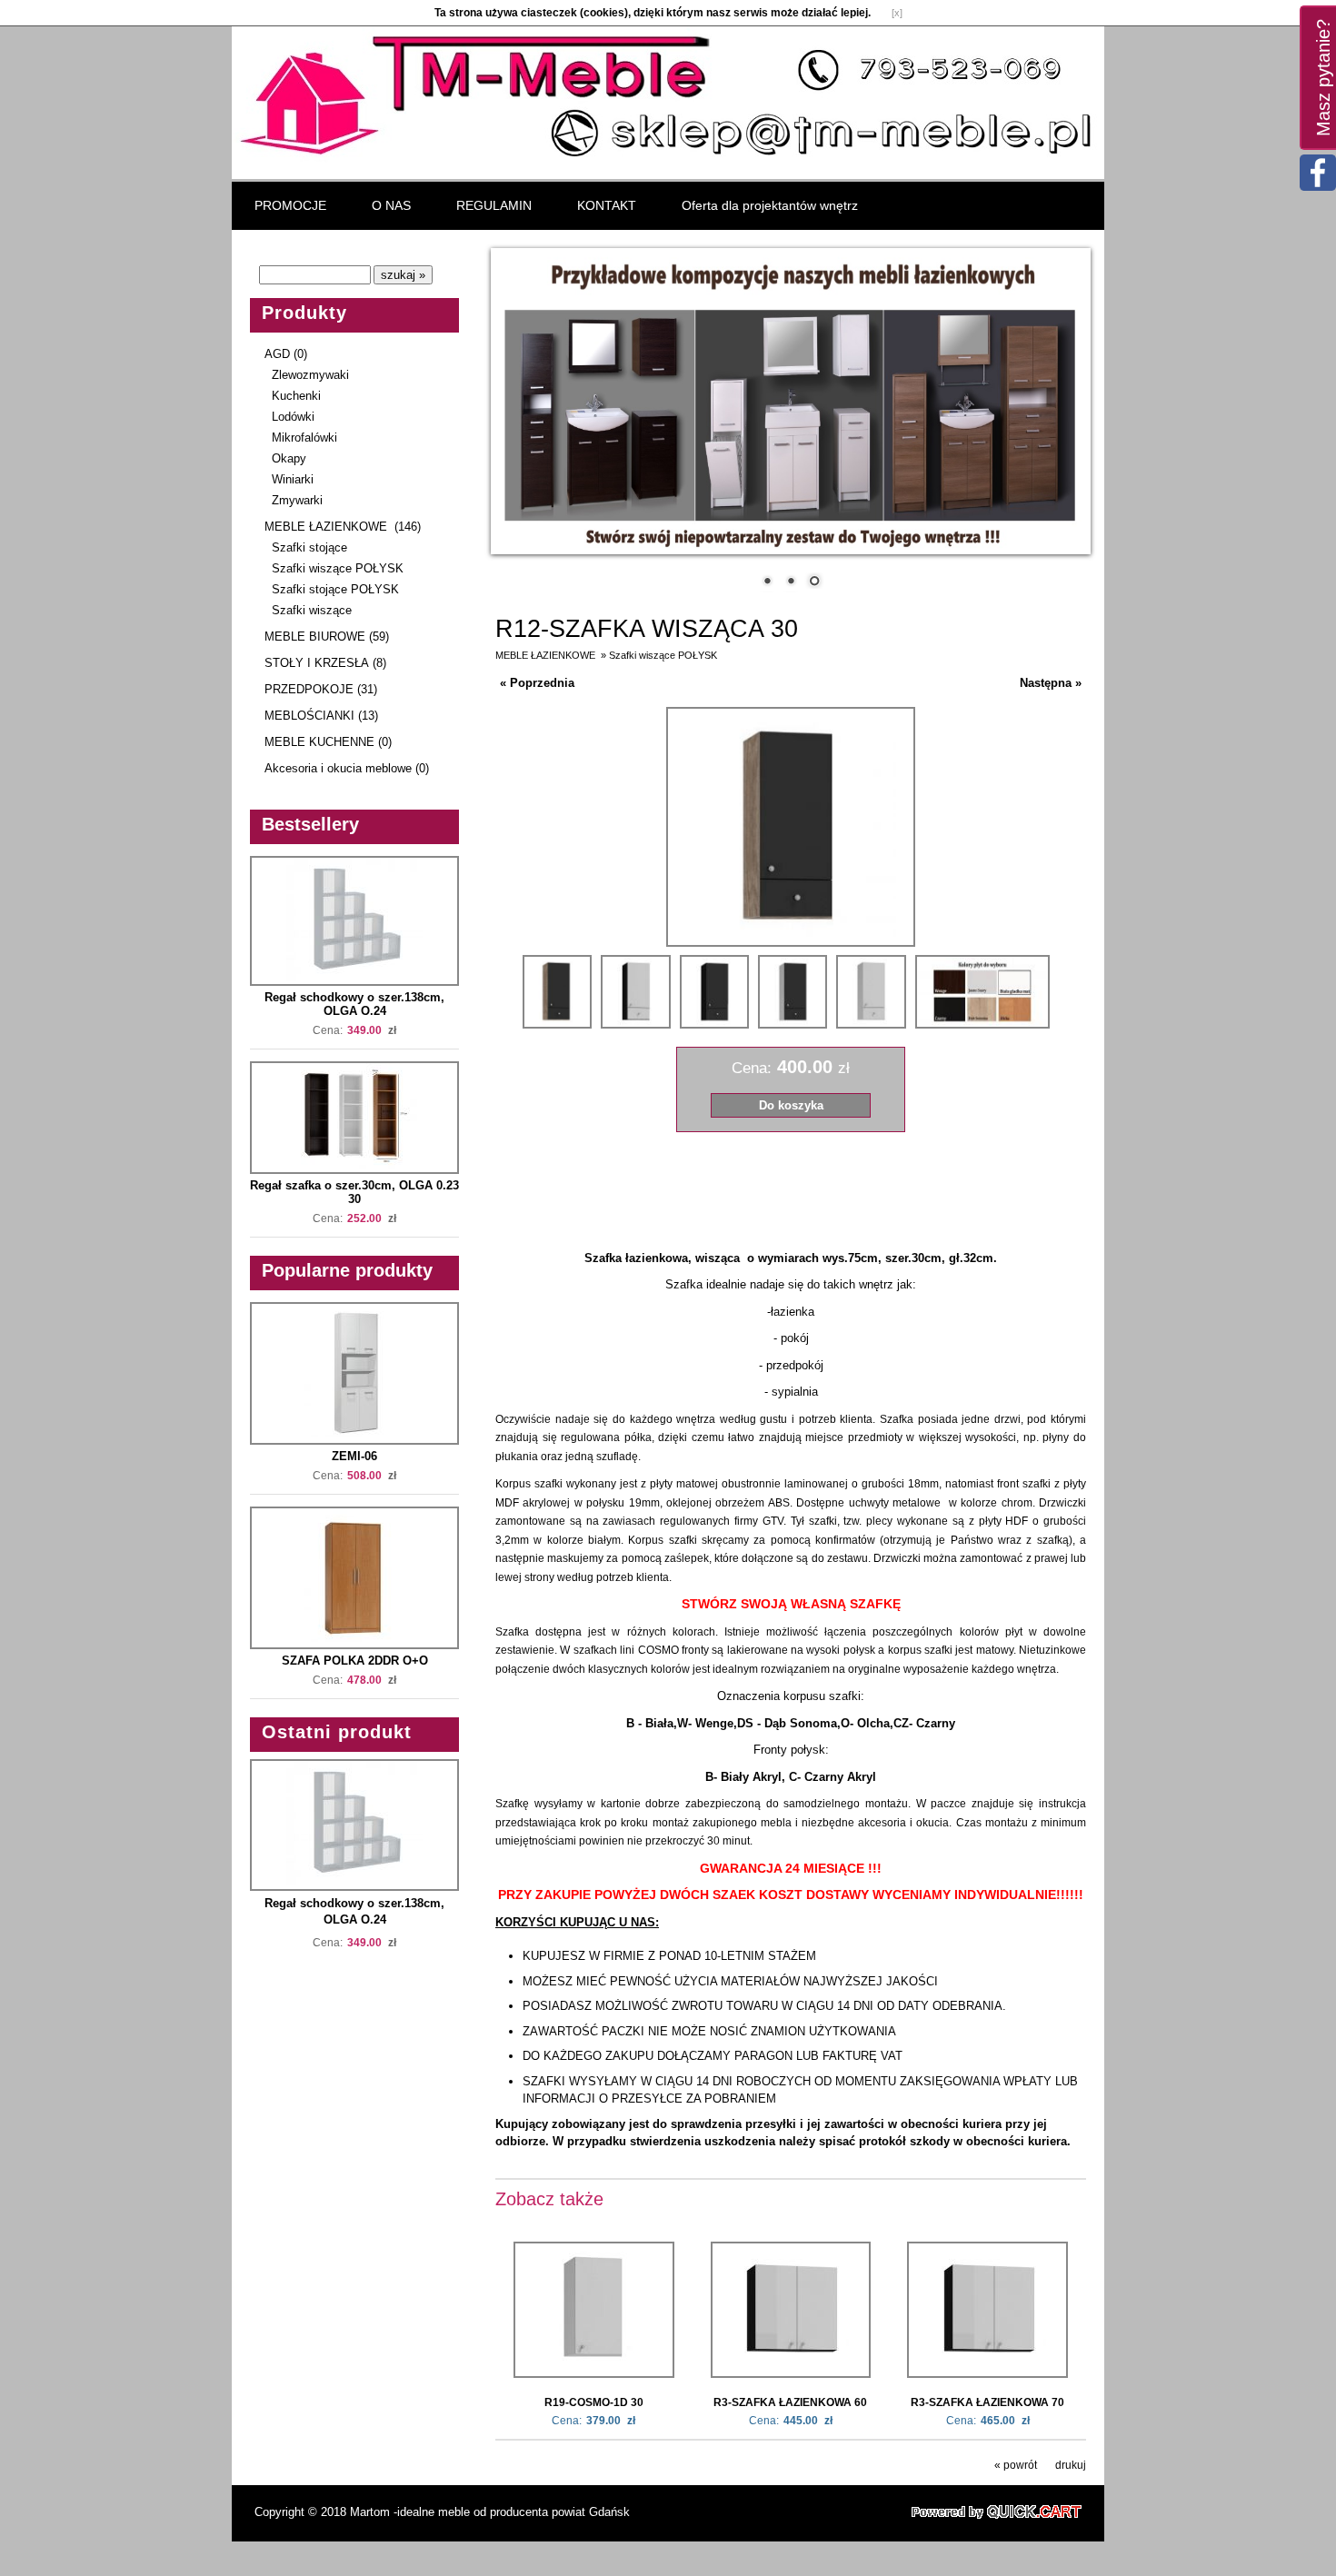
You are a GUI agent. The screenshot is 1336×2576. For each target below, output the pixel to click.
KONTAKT (607, 205)
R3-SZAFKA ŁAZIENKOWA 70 (987, 2402)
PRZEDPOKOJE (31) (321, 689)
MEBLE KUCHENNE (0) (328, 742)
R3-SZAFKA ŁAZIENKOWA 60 (790, 2402)
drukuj (1071, 2465)
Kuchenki (296, 396)
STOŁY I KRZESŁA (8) (325, 663)
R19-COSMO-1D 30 (594, 2402)
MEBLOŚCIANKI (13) (321, 716)
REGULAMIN (494, 205)
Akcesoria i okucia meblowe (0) (347, 768)
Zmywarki (297, 500)
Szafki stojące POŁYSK (335, 589)
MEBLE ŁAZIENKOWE (547, 655)
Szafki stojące (309, 547)
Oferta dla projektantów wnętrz (770, 205)
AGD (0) (286, 354)
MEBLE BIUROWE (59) (327, 637)
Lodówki (293, 417)
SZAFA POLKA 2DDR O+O (355, 1661)
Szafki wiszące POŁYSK (338, 568)
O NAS (391, 205)
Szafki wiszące (312, 610)
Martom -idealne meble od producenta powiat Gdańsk (490, 2512)
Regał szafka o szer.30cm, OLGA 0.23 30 (354, 1192)
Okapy (289, 458)
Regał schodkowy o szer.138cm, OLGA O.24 (354, 1004)
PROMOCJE (290, 205)
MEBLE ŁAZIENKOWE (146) (343, 527)
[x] (897, 13)
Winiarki (293, 479)
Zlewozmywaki (310, 375)
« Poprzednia (537, 683)
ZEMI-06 (354, 1456)
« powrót (1016, 2465)
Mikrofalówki (304, 438)
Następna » (1051, 683)
